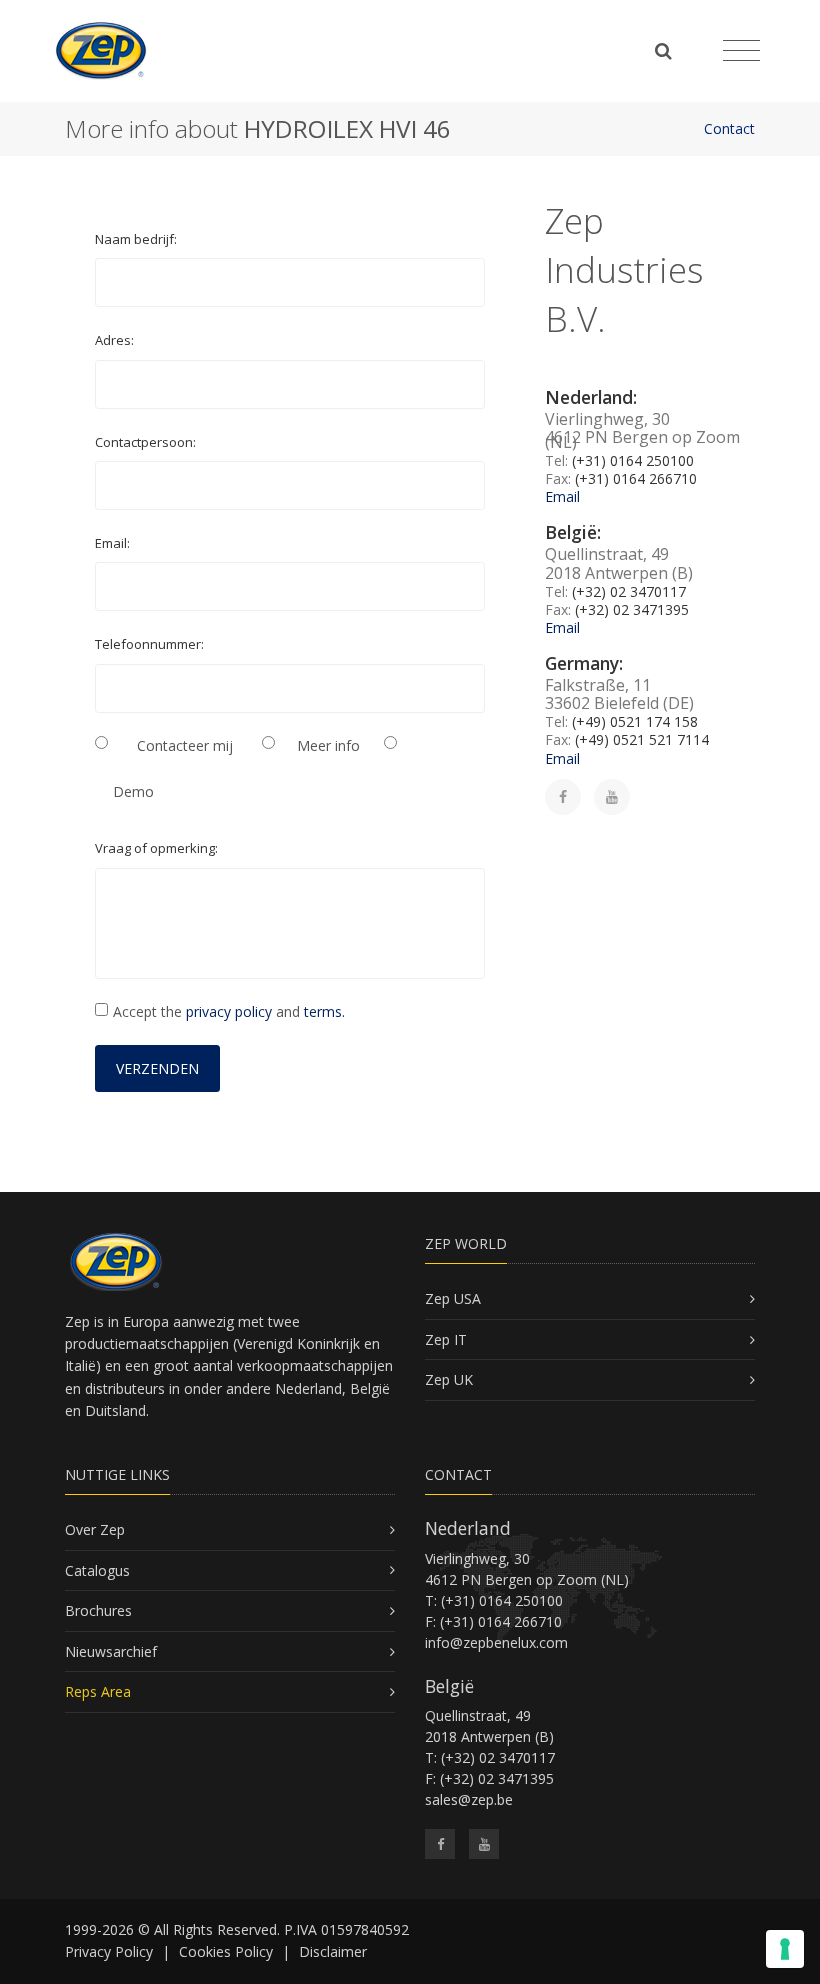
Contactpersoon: (145, 442)
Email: (112, 543)
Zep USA (453, 1298)
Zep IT (446, 1339)
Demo (133, 791)
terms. (324, 1011)
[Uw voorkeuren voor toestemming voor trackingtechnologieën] (785, 1949)
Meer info (328, 745)
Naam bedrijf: (136, 239)
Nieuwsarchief (111, 1651)
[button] (157, 1068)
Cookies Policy (226, 1951)
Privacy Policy (109, 1951)
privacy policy (229, 1011)
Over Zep (95, 1529)
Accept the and (229, 1011)
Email (562, 496)
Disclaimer (333, 1951)
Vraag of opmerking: (156, 848)
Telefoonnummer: (149, 644)
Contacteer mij (185, 745)
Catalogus (97, 1570)
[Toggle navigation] (741, 51)
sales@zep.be (469, 1799)
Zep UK (449, 1379)
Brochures (98, 1610)
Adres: (114, 340)
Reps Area (98, 1691)
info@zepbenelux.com (496, 1642)
